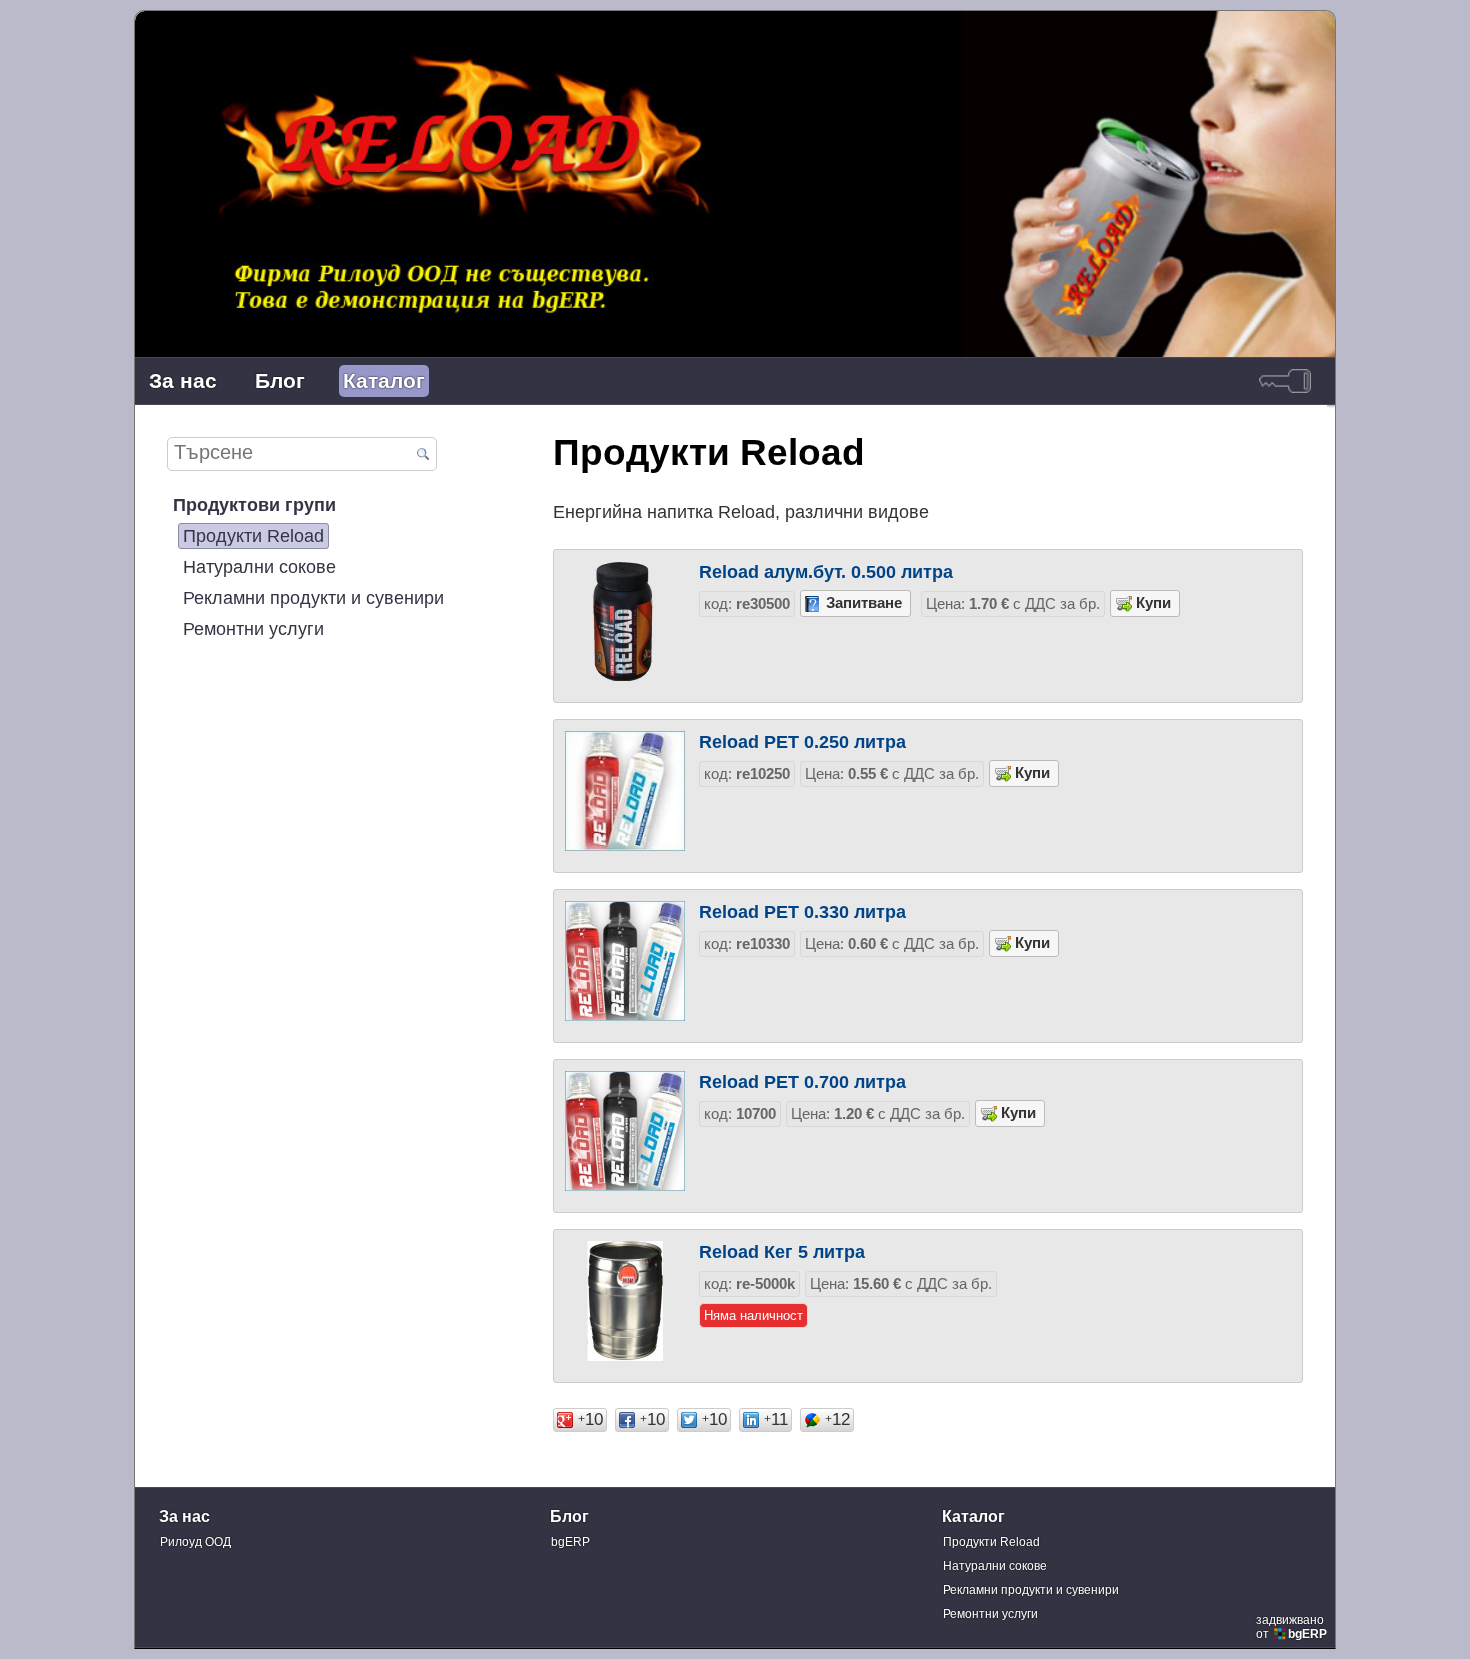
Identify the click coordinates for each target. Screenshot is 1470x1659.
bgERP (570, 1542)
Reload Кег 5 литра (782, 1251)
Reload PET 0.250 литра (802, 741)
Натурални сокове (259, 566)
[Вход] (1285, 381)
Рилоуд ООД (195, 1542)
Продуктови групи (254, 504)
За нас (183, 380)
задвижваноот (1291, 1627)
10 (590, 1419)
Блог (280, 380)
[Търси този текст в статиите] (422, 455)
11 (776, 1419)
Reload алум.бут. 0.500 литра (826, 571)
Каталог (384, 380)
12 (837, 1419)
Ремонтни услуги (253, 628)
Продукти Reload (253, 535)
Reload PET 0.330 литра (802, 911)
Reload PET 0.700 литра (802, 1081)
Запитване (864, 603)
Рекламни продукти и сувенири (313, 597)
